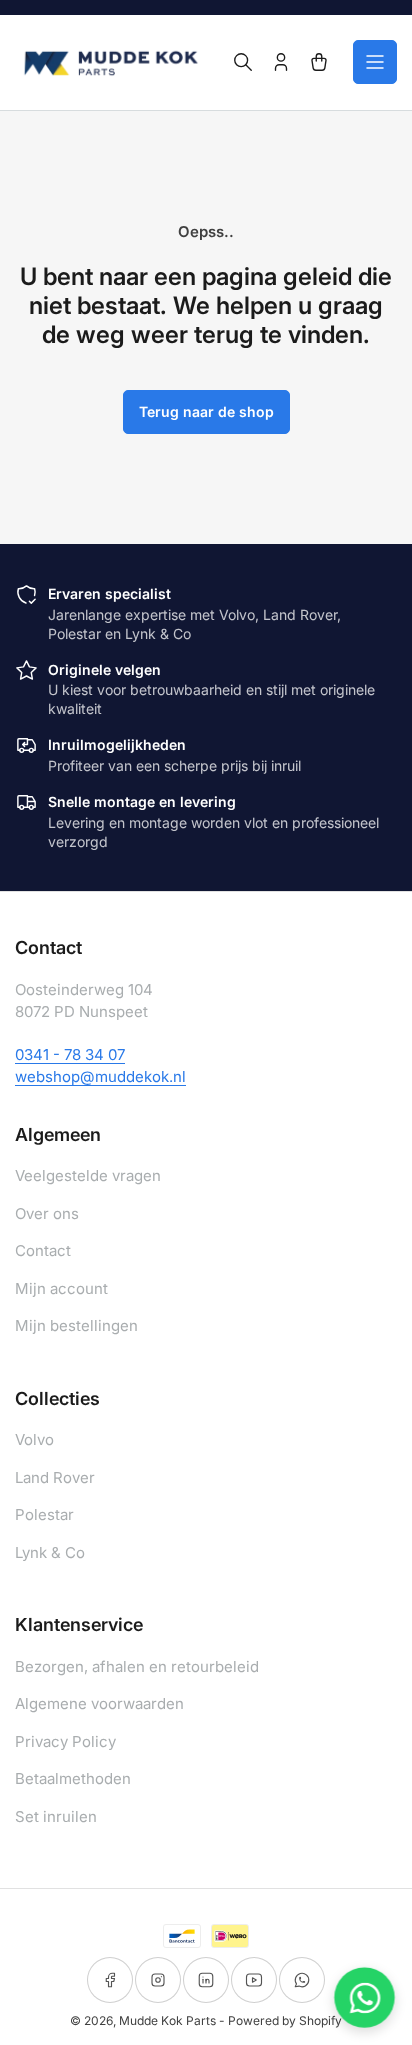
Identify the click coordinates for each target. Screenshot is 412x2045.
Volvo (34, 1439)
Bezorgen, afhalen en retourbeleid (137, 1666)
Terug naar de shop (206, 411)
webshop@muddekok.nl (100, 1076)
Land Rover (55, 1477)
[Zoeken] (243, 62)
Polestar (44, 1514)
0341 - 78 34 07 (70, 1054)
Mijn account (61, 1288)
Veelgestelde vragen (88, 1175)
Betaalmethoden (73, 1778)
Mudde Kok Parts (167, 2020)
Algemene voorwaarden (99, 1703)
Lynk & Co (50, 1552)
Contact (43, 1250)
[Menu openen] (375, 62)
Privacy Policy (65, 1741)
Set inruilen (56, 1816)
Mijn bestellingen (76, 1325)
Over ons (47, 1213)
